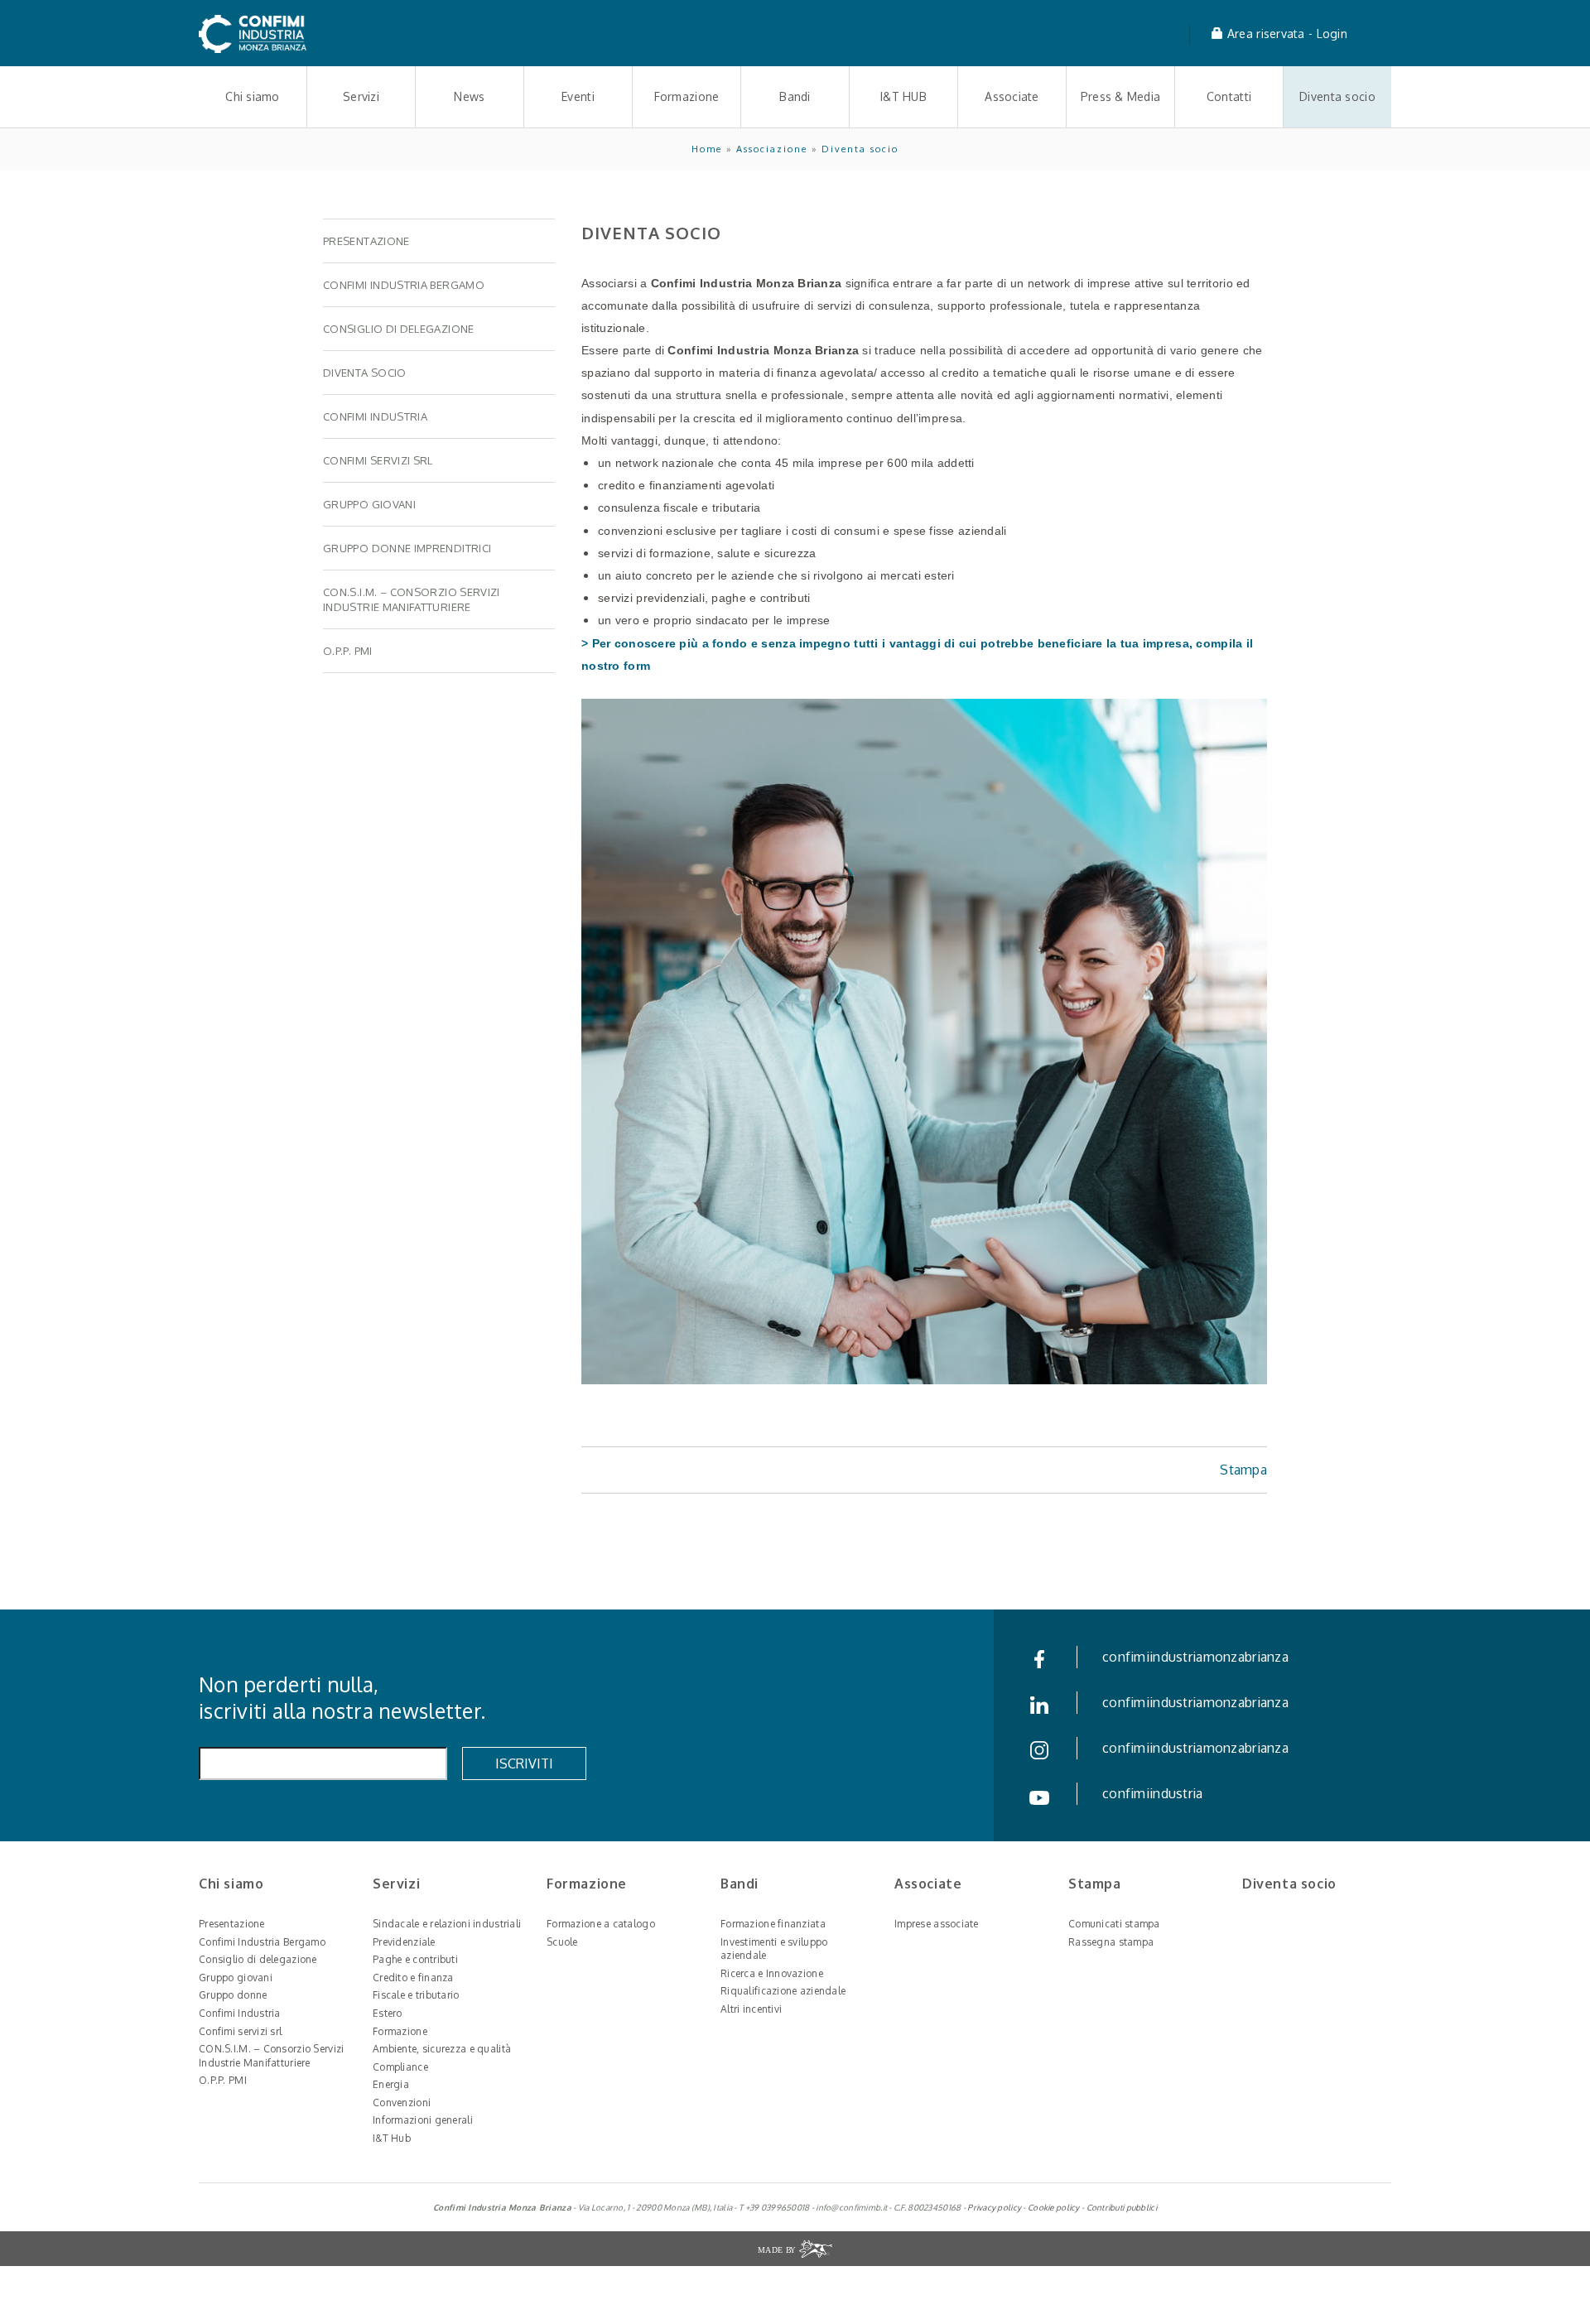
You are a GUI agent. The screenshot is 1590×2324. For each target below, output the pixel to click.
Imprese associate (937, 1924)
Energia (391, 2084)
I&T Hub (392, 2138)
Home (707, 149)
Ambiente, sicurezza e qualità (442, 2049)
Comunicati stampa (1114, 1924)
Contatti (1229, 96)
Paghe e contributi (415, 1959)
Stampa (1243, 1470)
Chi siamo (253, 96)
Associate (1012, 96)
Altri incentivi (751, 2009)
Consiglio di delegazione (258, 1959)
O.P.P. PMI (223, 2080)
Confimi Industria (240, 2013)
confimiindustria (1152, 1793)
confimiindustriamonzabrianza (1195, 1657)
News (469, 96)
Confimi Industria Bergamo (262, 1942)
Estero (388, 2013)
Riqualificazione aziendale (783, 1991)
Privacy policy (994, 2207)
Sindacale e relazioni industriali (447, 1924)
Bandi (795, 96)
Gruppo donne (233, 1995)
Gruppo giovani (236, 1978)
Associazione (772, 149)
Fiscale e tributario (416, 1995)
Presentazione (232, 1924)
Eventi (578, 96)
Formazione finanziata (773, 1924)
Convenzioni (402, 2103)
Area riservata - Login (1286, 34)
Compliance (400, 2067)
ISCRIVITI (524, 1763)
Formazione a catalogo (601, 1924)
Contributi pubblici (1122, 2207)
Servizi (361, 96)
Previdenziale (404, 1942)
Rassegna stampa (1111, 1942)
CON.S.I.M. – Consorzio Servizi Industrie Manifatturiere (271, 2056)
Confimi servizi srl (240, 2031)
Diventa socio (1337, 96)
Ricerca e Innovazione (772, 1973)
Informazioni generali (423, 2120)
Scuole (562, 1942)
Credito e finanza (413, 1978)
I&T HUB (903, 96)
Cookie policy (1054, 2207)
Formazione (687, 96)
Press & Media (1121, 96)
